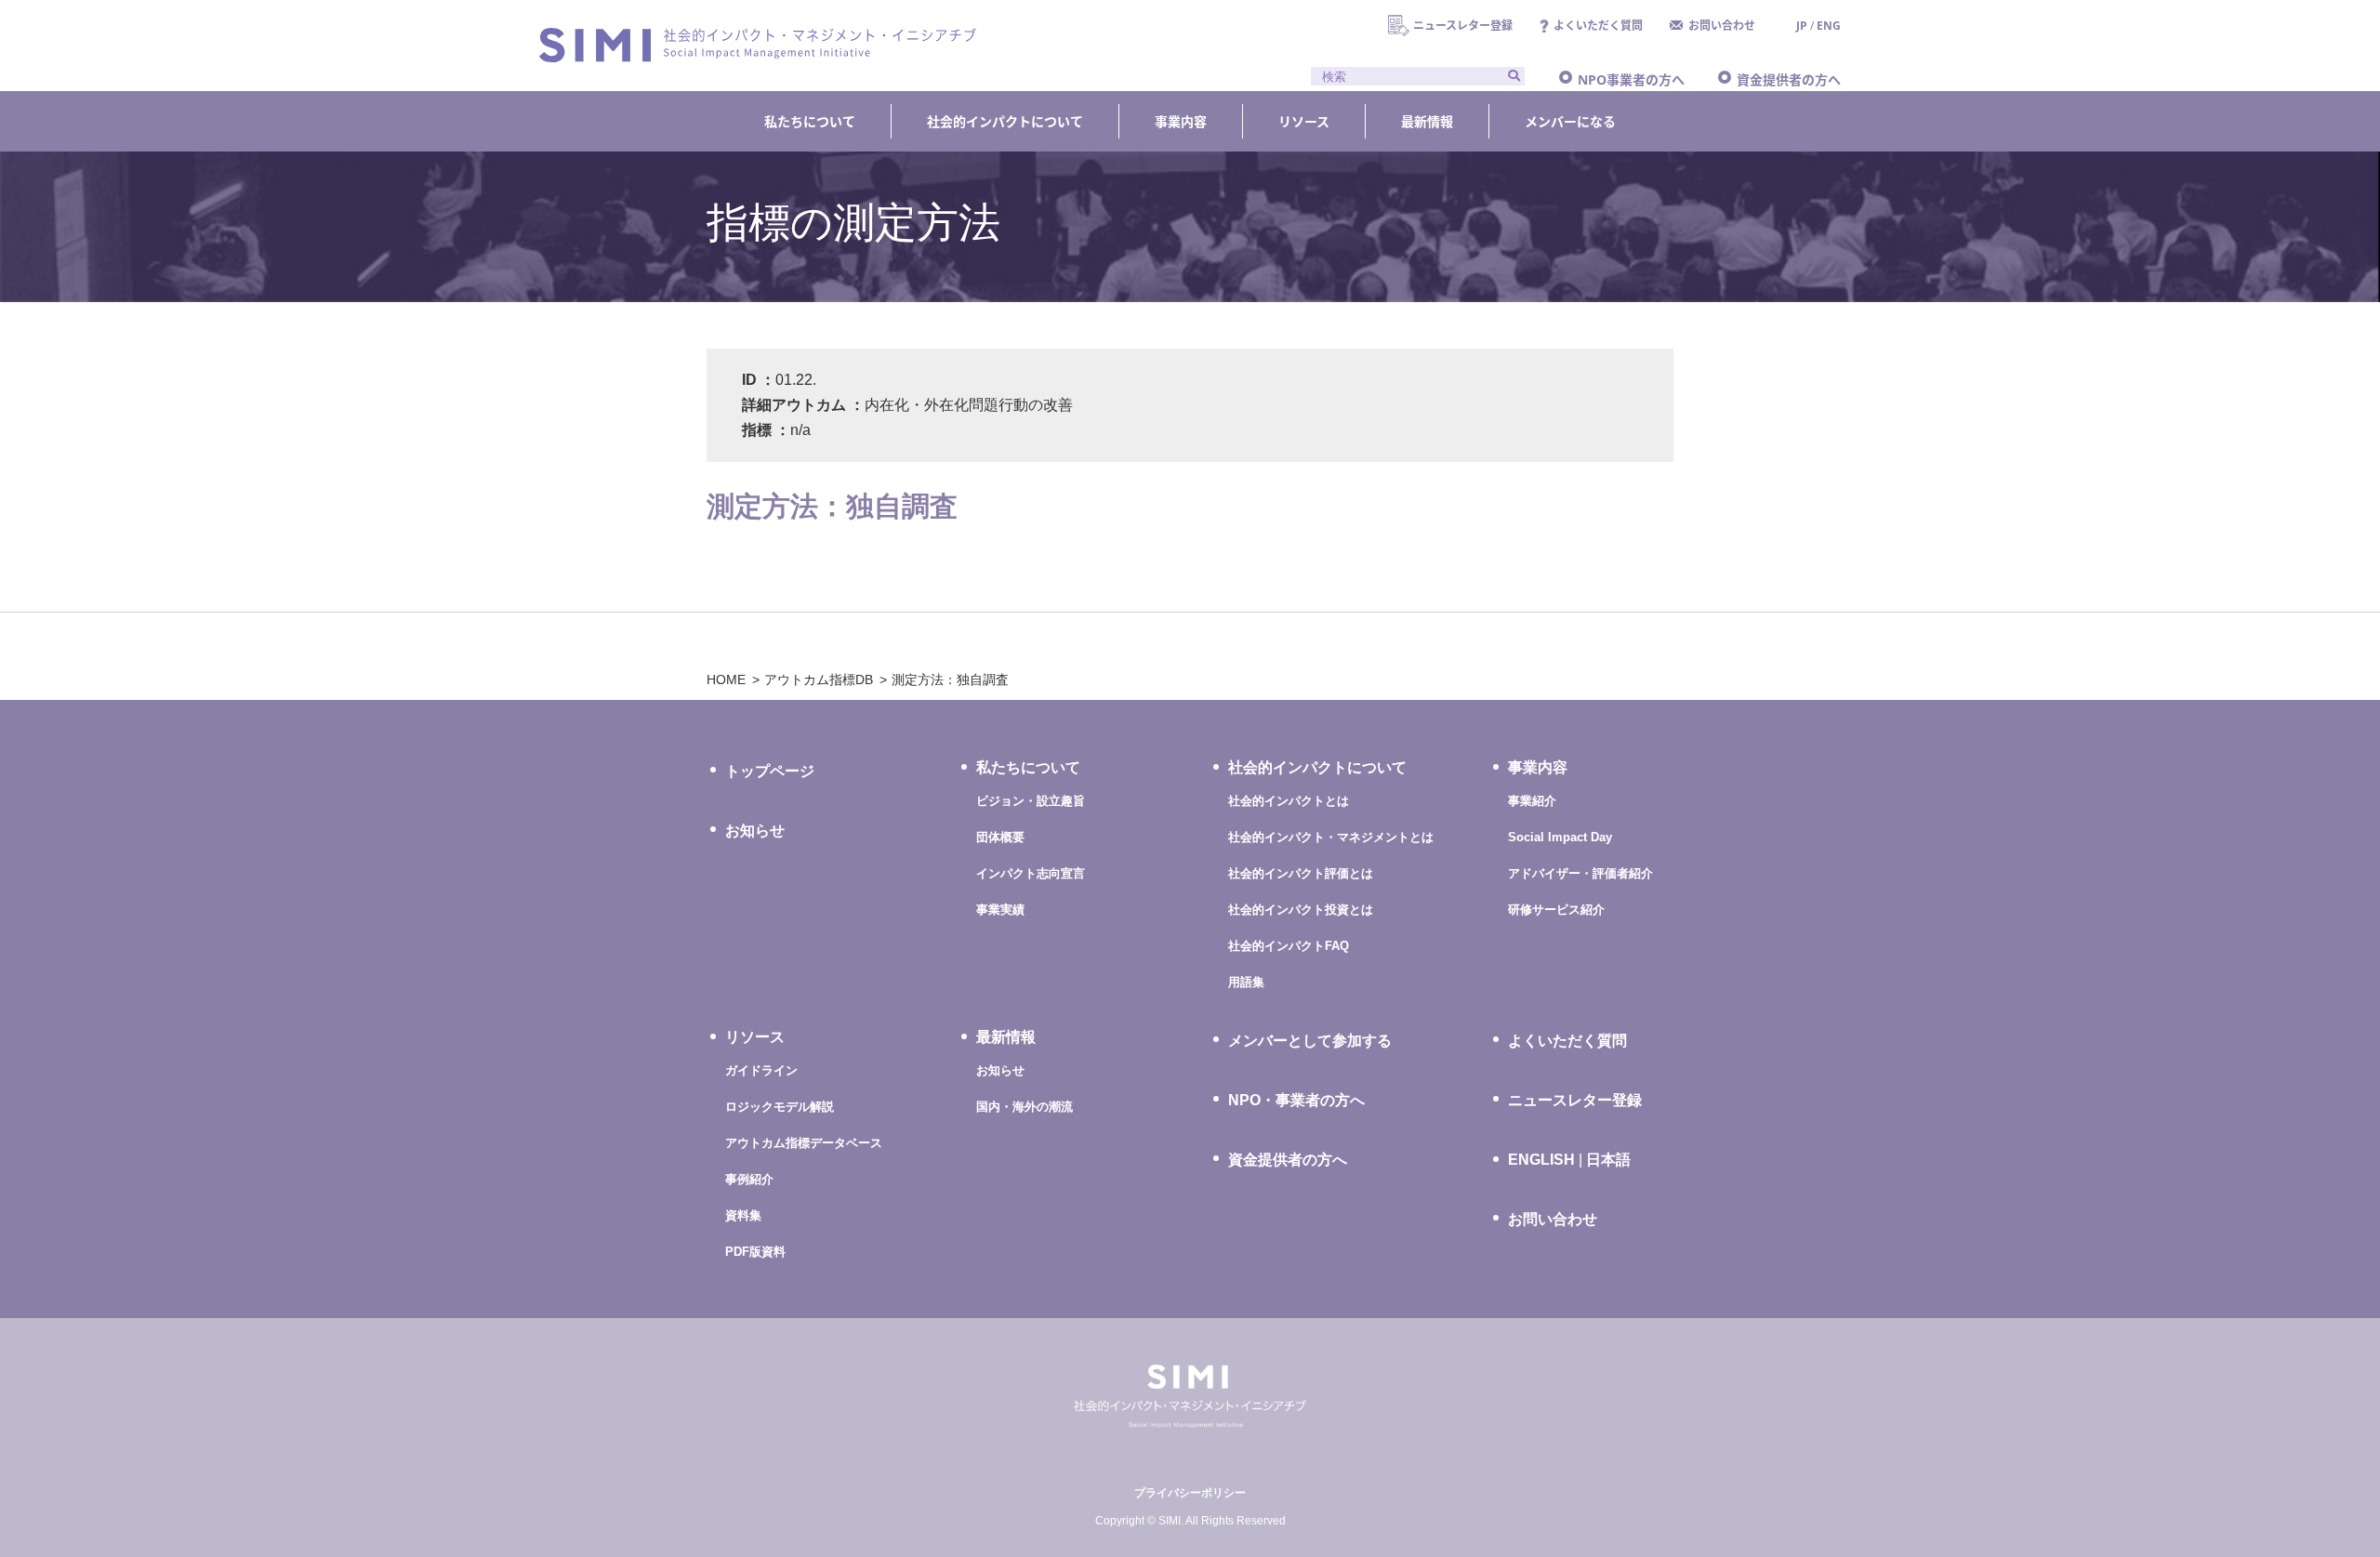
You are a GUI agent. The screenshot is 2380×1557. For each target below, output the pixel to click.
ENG (1829, 26)
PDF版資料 (755, 1252)
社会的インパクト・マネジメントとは (1331, 837)
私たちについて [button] (810, 121)
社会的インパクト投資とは (1301, 910)
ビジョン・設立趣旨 (1031, 801)
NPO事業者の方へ (1631, 79)
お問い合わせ (1722, 26)
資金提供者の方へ (1789, 79)
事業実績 (1000, 910)
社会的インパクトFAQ (1289, 946)
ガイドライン (761, 1070)
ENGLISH (1541, 1160)
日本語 (1608, 1160)
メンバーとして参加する (1310, 1041)
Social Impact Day (1560, 837)
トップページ (770, 771)
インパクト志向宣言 (1031, 873)
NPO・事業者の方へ (1296, 1100)
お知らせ (755, 831)
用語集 (1246, 982)
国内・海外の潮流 (1025, 1107)
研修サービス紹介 (1556, 910)
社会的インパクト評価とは (1301, 873)
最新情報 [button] (1427, 121)
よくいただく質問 (1598, 26)
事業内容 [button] (1181, 121)
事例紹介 (749, 1179)
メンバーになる (1570, 121)
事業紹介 (1532, 801)
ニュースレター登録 (1463, 26)
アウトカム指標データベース (804, 1143)
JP (1802, 26)
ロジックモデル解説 (780, 1107)
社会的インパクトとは (1289, 801)
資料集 (743, 1215)
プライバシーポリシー (1190, 1493)
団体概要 (1000, 837)
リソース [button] (1304, 121)
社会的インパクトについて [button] (1005, 121)
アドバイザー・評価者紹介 (1580, 873)
